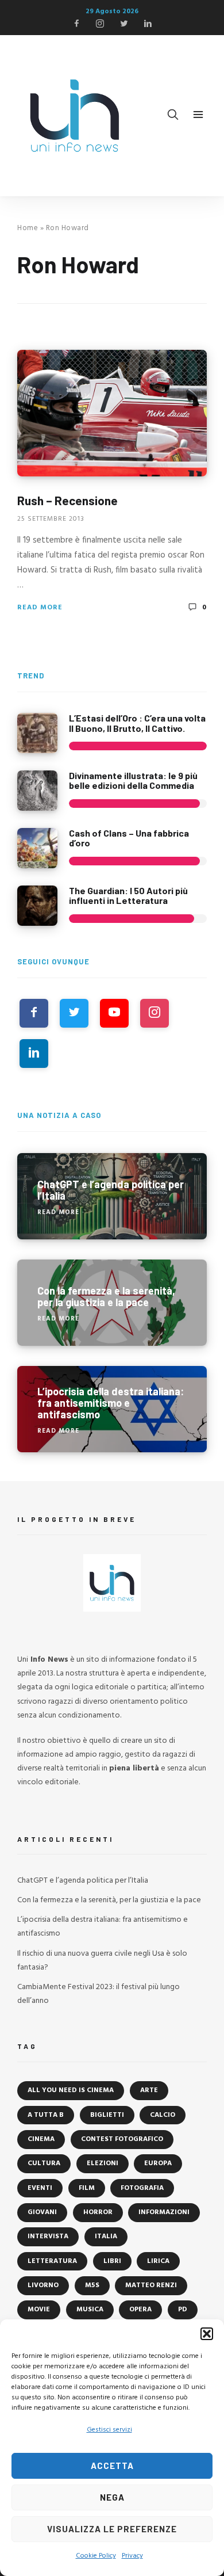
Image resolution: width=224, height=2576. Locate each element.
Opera (140, 2310)
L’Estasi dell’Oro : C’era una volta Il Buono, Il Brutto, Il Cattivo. (137, 723)
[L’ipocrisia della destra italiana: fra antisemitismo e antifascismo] (112, 1409)
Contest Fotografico (122, 2139)
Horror (98, 2212)
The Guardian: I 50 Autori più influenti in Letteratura (128, 896)
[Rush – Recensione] (112, 413)
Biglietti (107, 2115)
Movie (39, 2310)
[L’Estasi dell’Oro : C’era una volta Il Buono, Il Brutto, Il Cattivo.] (37, 733)
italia (106, 2237)
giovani (42, 2212)
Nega (112, 2497)
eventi (40, 2188)
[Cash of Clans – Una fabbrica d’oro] (37, 848)
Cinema (41, 2139)
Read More (40, 608)
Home (28, 228)
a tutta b (46, 2115)
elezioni (103, 2163)
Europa (158, 2163)
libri (112, 2261)
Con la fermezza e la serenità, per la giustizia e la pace (109, 1900)
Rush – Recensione (67, 500)
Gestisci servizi (109, 2430)
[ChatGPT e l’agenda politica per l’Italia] (112, 1196)
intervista (48, 2237)
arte (149, 2090)
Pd (183, 2310)
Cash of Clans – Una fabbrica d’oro (129, 838)
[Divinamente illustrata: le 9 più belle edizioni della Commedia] (37, 791)
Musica (90, 2310)
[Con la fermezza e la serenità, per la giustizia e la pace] (112, 1303)
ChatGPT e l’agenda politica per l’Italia (83, 1881)
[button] (207, 2334)
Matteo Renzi (151, 2285)
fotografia (142, 2188)
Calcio (163, 2115)
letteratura (52, 2261)
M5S (92, 2285)
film (87, 2188)
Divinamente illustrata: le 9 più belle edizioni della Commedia (133, 781)
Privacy (132, 2556)
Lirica (158, 2261)
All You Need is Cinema (71, 2090)
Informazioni (164, 2212)
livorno (43, 2285)
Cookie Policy (96, 2556)
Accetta (112, 2466)
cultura (44, 2163)
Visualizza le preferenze (112, 2529)
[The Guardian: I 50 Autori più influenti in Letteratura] (37, 906)
